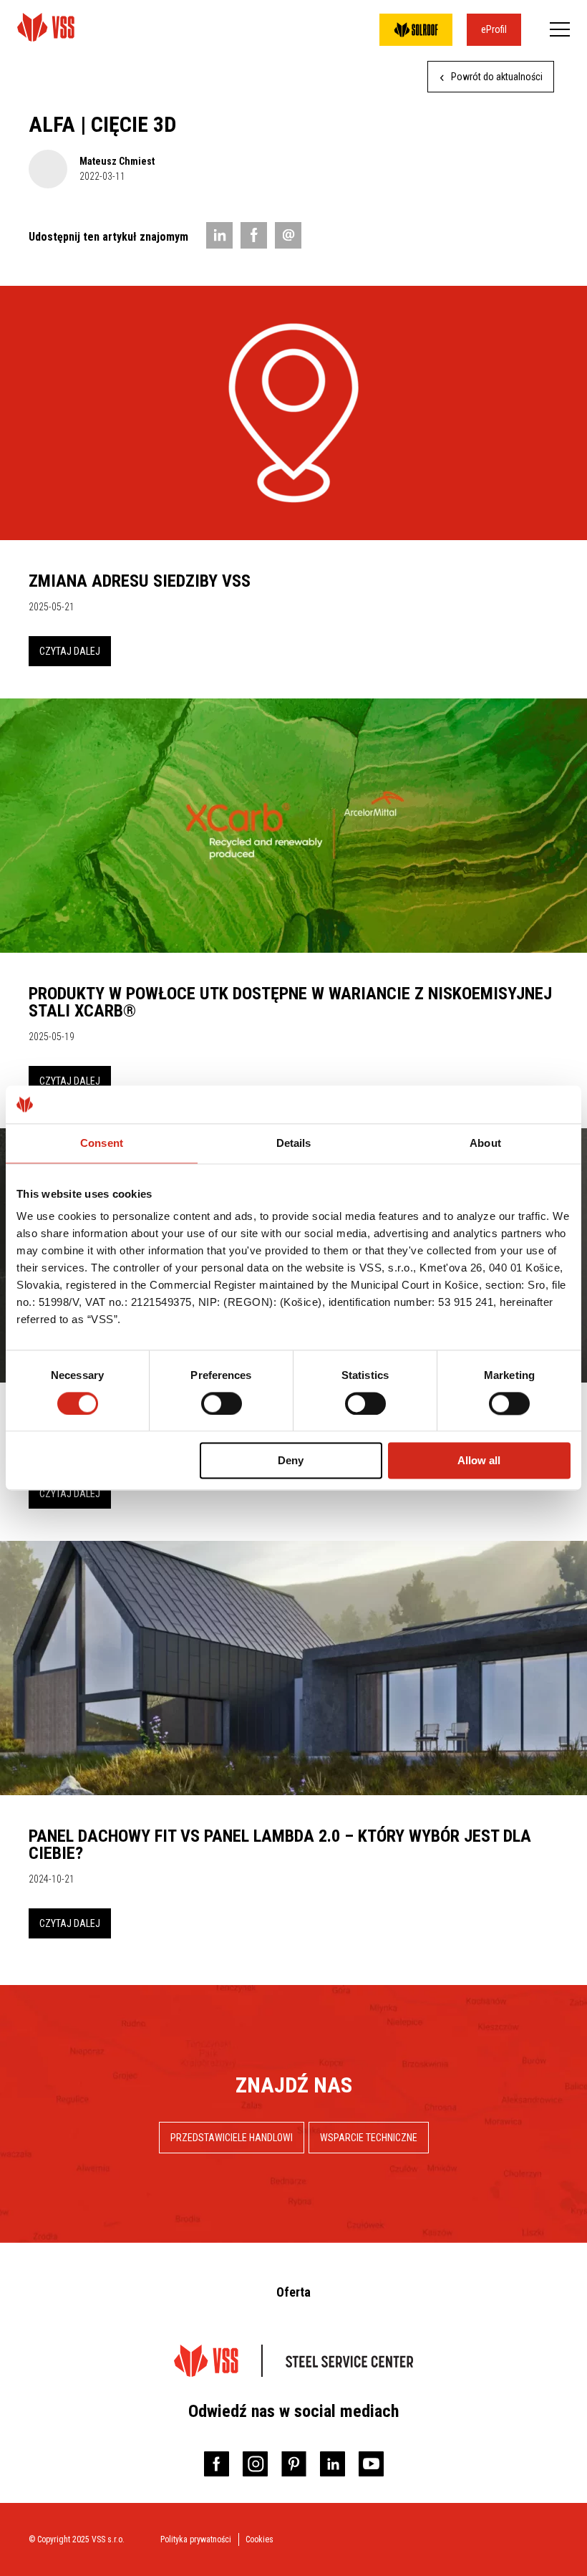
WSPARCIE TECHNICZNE (369, 2138)
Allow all (479, 1461)
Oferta (293, 2292)
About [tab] (485, 1143)
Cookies (259, 2539)
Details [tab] (294, 1143)
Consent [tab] (102, 1143)
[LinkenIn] (219, 235)
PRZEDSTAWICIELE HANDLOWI (232, 2138)
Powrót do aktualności (496, 77)
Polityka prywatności (196, 2539)
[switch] (222, 1403)
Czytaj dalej (70, 651)
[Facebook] (254, 235)
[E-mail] (288, 235)
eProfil (494, 29)
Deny (291, 1461)
